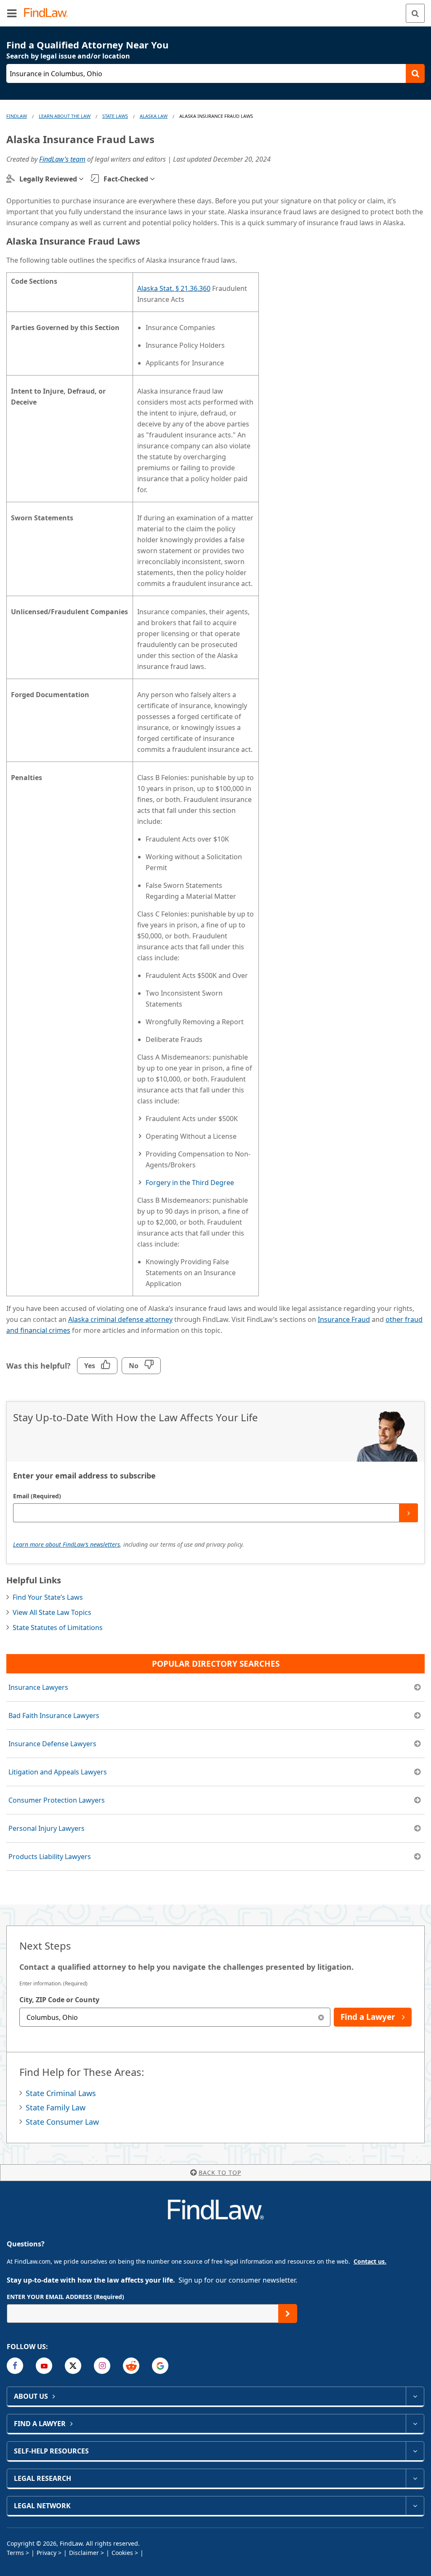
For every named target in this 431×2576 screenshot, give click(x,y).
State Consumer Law (62, 2122)
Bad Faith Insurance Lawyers (54, 1716)
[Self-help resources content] (415, 2451)
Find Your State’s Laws (48, 1597)
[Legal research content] (415, 2478)
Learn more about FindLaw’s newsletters (67, 1544)
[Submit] (408, 1513)
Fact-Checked (126, 179)
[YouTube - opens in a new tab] (44, 2366)
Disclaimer (84, 2553)
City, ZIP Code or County (59, 2000)
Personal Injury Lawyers (47, 1828)
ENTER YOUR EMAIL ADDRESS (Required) (65, 2297)
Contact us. (370, 2261)
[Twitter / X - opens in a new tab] (73, 2366)
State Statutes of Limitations (58, 1628)
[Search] (415, 13)
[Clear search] (321, 2017)
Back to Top (220, 2172)
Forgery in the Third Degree (190, 1183)
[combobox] (175, 2017)
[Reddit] (131, 2366)
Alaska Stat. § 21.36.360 (174, 288)
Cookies (122, 2553)
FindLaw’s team (62, 159)
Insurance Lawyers (38, 1687)
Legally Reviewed (48, 179)
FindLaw (17, 116)
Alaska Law (154, 116)
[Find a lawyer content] (415, 2424)
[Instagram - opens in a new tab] (102, 2366)
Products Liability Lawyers (50, 1857)
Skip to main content (216, 10)
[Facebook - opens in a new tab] (15, 2366)
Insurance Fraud (344, 1319)
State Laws (115, 116)
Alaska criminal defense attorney (120, 1319)
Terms (15, 2553)
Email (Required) (37, 1496)
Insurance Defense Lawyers (52, 1744)
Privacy (47, 2553)
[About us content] (415, 2396)
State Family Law (56, 2107)
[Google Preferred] (160, 2366)
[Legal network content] (415, 2506)
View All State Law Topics (52, 1612)
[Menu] (12, 13)
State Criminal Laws (61, 2093)
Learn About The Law (65, 116)
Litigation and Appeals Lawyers (58, 1772)
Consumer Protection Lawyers (57, 1800)
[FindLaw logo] (49, 13)
